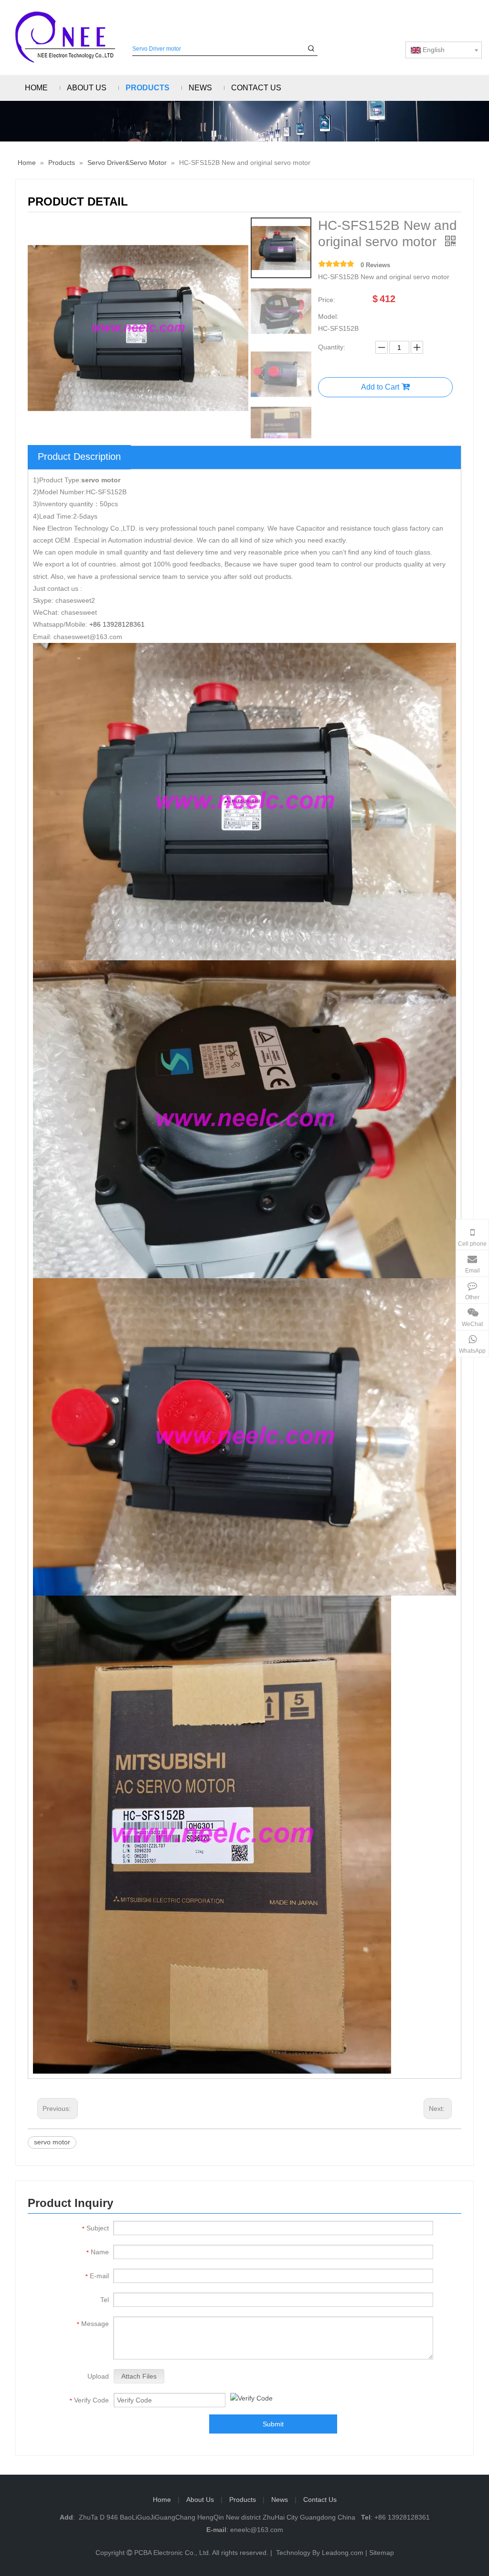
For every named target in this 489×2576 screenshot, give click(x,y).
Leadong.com (343, 2553)
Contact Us (320, 2500)
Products (243, 2500)
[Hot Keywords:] (311, 49)
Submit (273, 2424)
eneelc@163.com (257, 2530)
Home (162, 2500)
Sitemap (382, 2553)
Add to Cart (380, 387)
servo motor (52, 2142)
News (280, 2500)
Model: (328, 316)
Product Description (79, 457)
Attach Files (139, 2376)
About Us (200, 2500)
